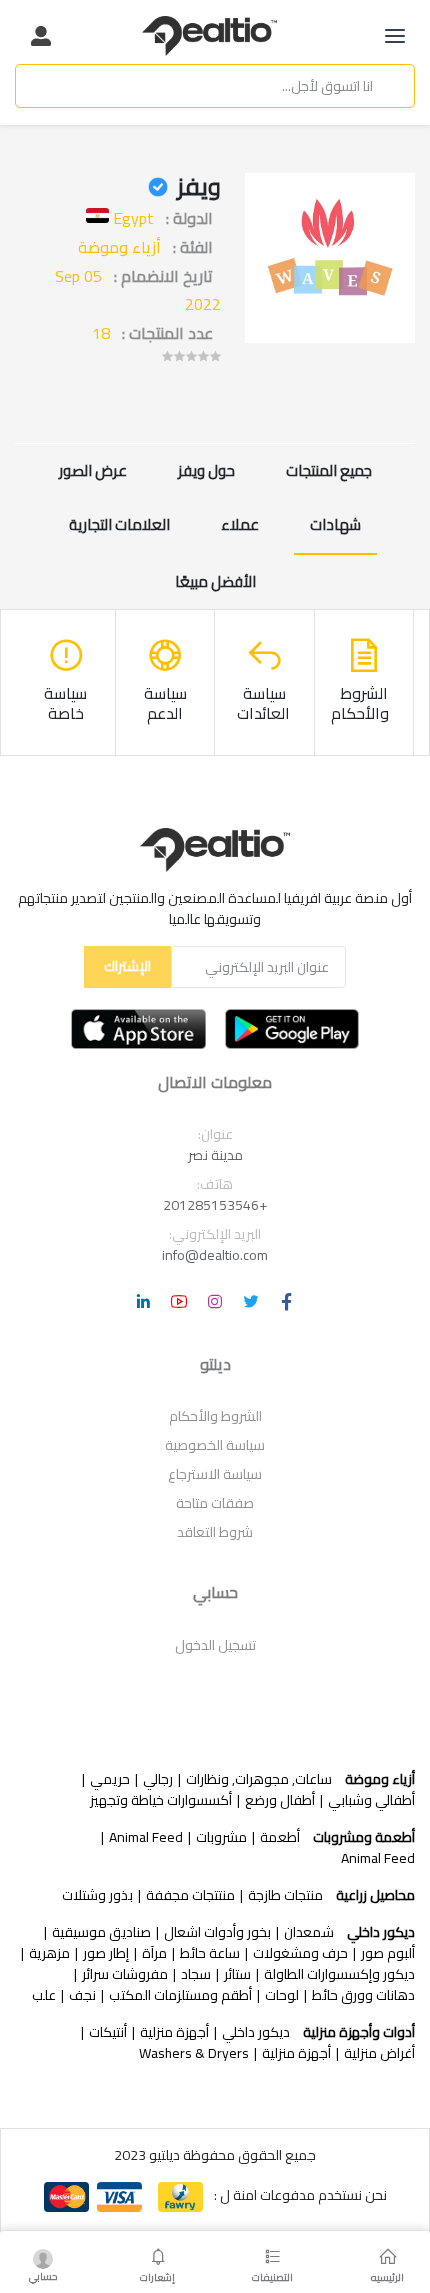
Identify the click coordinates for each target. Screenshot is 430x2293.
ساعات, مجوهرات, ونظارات (259, 1779)
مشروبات (221, 1837)
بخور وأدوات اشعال (217, 1932)
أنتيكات (108, 2032)
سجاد (196, 1974)
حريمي (110, 1779)
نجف (82, 1995)
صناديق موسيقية (101, 1932)
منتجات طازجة (285, 1895)
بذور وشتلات (97, 1895)
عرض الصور (93, 470)
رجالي (158, 1779)
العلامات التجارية (119, 524)
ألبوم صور (388, 1953)
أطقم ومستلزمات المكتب (180, 1995)
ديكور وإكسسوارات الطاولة (339, 1974)
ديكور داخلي (256, 2032)
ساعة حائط (210, 1953)
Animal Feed (146, 1837)
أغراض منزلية (379, 2053)
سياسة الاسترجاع (215, 1474)
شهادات (335, 524)
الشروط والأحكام (215, 1416)
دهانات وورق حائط (363, 1995)
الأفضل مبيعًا (215, 581)
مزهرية (49, 1953)
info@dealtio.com (215, 1255)
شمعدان (309, 1932)
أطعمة (280, 1837)
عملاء (240, 524)
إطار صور (106, 1953)
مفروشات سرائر (125, 1974)
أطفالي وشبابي (371, 1800)
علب (44, 1995)
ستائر (237, 1974)
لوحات (282, 1995)
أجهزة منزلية (174, 2032)
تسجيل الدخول (215, 1645)
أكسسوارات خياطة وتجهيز (161, 1800)
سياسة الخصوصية (215, 1445)
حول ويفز (206, 470)
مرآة (154, 1953)
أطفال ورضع (280, 1800)
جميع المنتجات (329, 470)
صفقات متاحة (215, 1503)
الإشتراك (127, 966)
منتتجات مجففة (190, 1895)
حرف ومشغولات (300, 1953)
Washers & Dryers (194, 2053)
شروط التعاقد (215, 1532)
